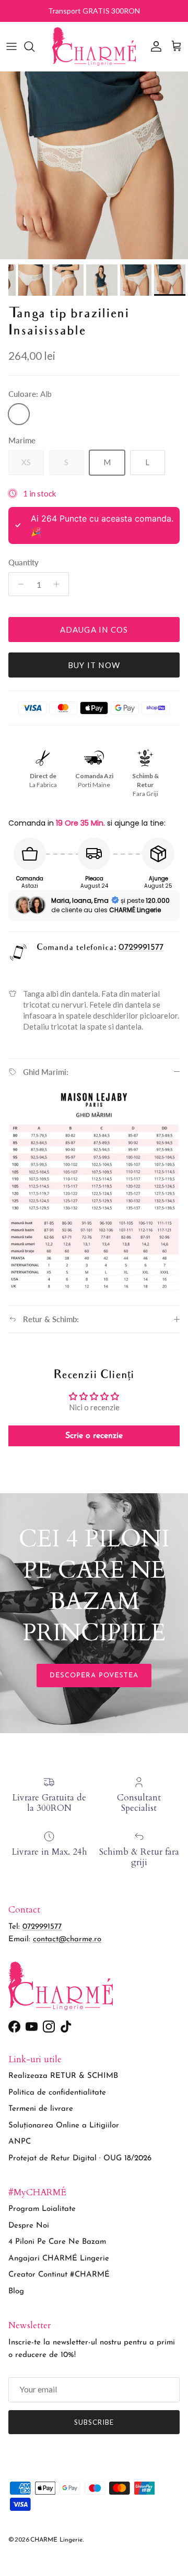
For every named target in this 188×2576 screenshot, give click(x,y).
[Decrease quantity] (18, 584)
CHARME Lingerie (56, 2540)
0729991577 (141, 947)
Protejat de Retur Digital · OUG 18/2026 (80, 2158)
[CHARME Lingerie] (94, 46)
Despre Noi (29, 2226)
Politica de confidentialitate (57, 2093)
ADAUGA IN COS (94, 630)
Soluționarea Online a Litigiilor (64, 2126)
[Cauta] (34, 46)
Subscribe (94, 2422)
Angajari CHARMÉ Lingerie (59, 2259)
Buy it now (94, 665)
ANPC (20, 2142)
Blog (16, 2291)
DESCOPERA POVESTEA (94, 1676)
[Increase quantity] (59, 584)
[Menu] (11, 46)
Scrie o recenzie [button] (94, 1436)
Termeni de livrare (41, 2109)
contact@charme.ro (67, 1939)
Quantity (23, 562)
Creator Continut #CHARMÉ (59, 2275)
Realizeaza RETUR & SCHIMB (63, 2076)
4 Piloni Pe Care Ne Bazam (57, 2242)
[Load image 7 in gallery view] (94, 165)
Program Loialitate (42, 2209)
